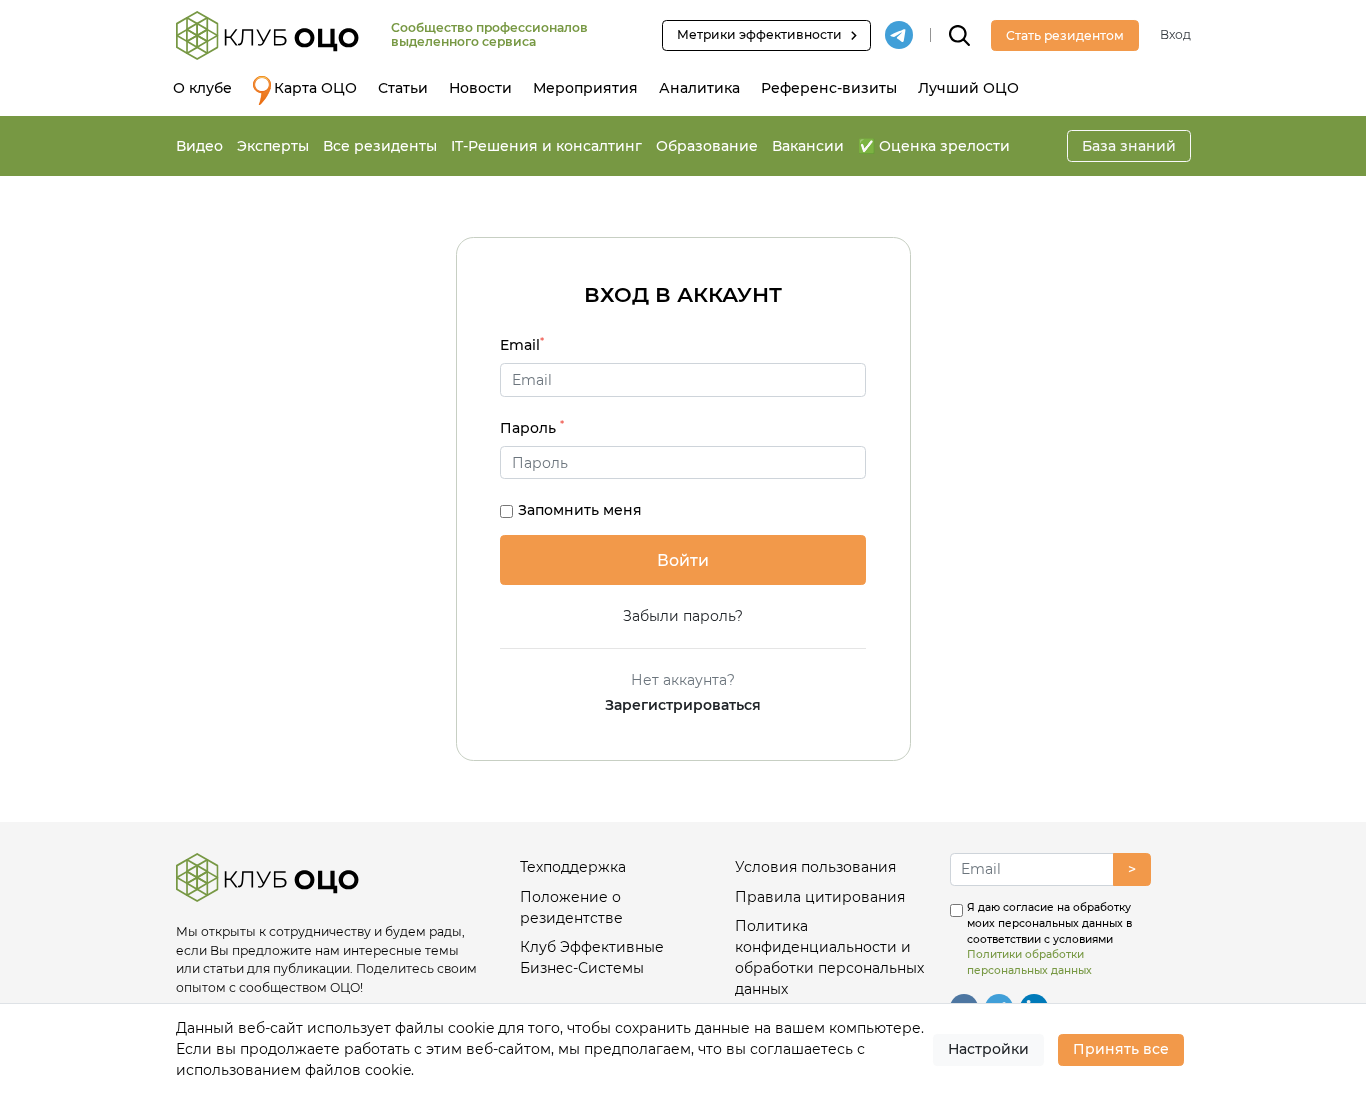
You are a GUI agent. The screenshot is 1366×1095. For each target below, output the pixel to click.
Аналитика (699, 88)
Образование (707, 146)
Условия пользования (815, 867)
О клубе (202, 88)
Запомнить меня (580, 510)
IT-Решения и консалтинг (546, 146)
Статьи (403, 88)
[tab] (683, 463)
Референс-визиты (829, 88)
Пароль (532, 427)
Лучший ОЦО (968, 88)
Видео (199, 146)
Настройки (988, 1049)
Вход (1175, 34)
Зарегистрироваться (683, 705)
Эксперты (273, 146)
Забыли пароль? (683, 616)
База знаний (1129, 146)
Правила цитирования (820, 897)
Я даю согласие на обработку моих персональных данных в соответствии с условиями (1049, 939)
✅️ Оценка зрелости (934, 146)
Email (522, 344)
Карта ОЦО (315, 88)
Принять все (1121, 1049)
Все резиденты (380, 146)
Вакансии (808, 146)
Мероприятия (585, 88)
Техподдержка (573, 867)
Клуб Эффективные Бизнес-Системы (592, 957)
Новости (480, 88)
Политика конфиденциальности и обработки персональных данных (829, 957)
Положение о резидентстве (571, 907)
